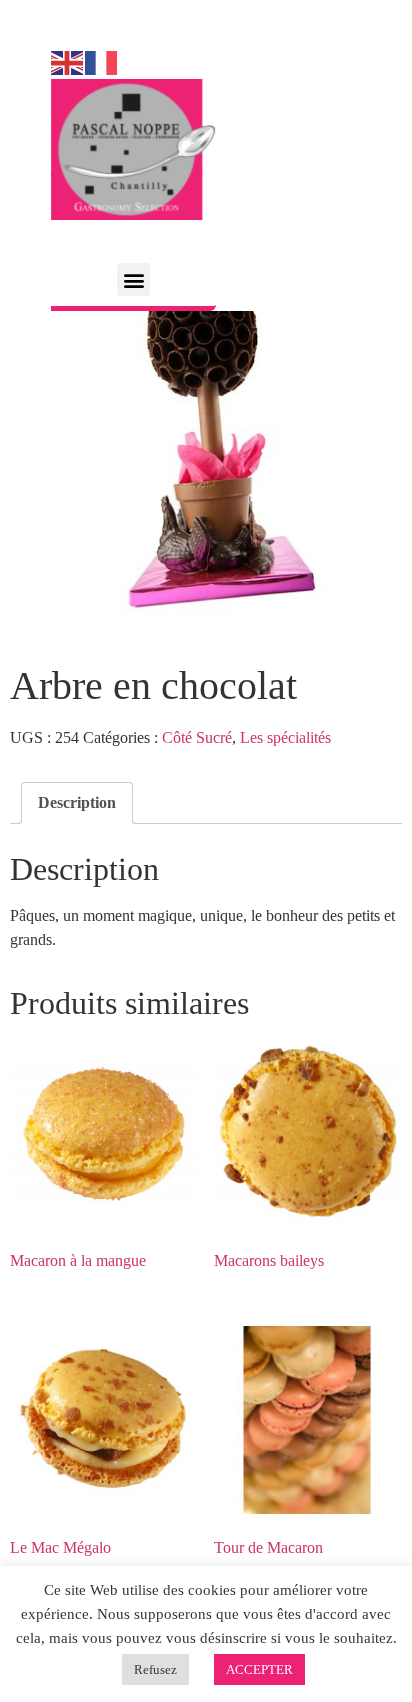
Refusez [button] (155, 1669)
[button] (133, 279)
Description (77, 802)
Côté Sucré (197, 737)
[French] (102, 61)
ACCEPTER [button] (259, 1669)
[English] (68, 61)
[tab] (77, 803)
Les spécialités (285, 737)
